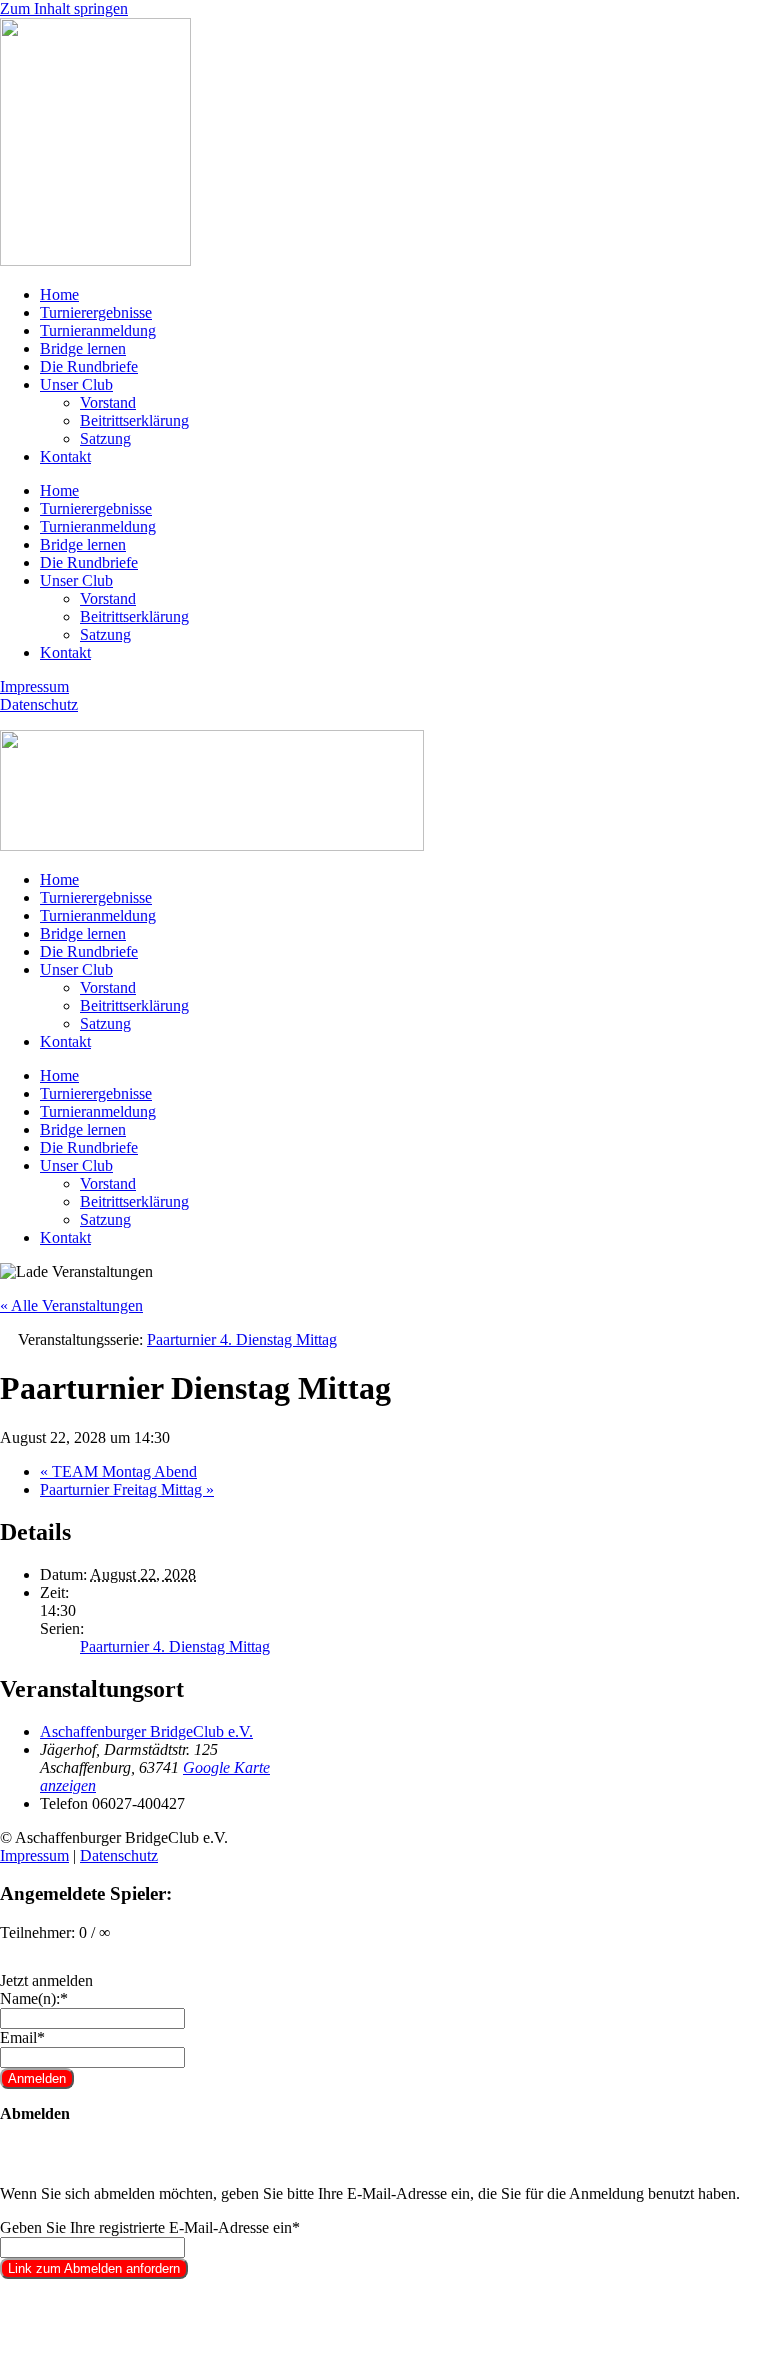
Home (59, 294)
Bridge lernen (83, 348)
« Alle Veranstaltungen (71, 1305)
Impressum (34, 686)
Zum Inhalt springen (64, 8)
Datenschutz (39, 704)
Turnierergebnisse (96, 312)
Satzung (105, 438)
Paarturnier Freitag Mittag (127, 1489)
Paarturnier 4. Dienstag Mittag (175, 1646)
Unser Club (76, 384)
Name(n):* (34, 1998)
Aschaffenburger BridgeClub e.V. (146, 1731)
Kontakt (65, 456)
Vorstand (108, 402)
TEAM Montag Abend (118, 1471)
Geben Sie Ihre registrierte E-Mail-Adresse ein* (150, 2227)
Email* (22, 2037)
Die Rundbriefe (89, 366)
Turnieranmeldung (98, 330)
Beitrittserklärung (134, 420)
